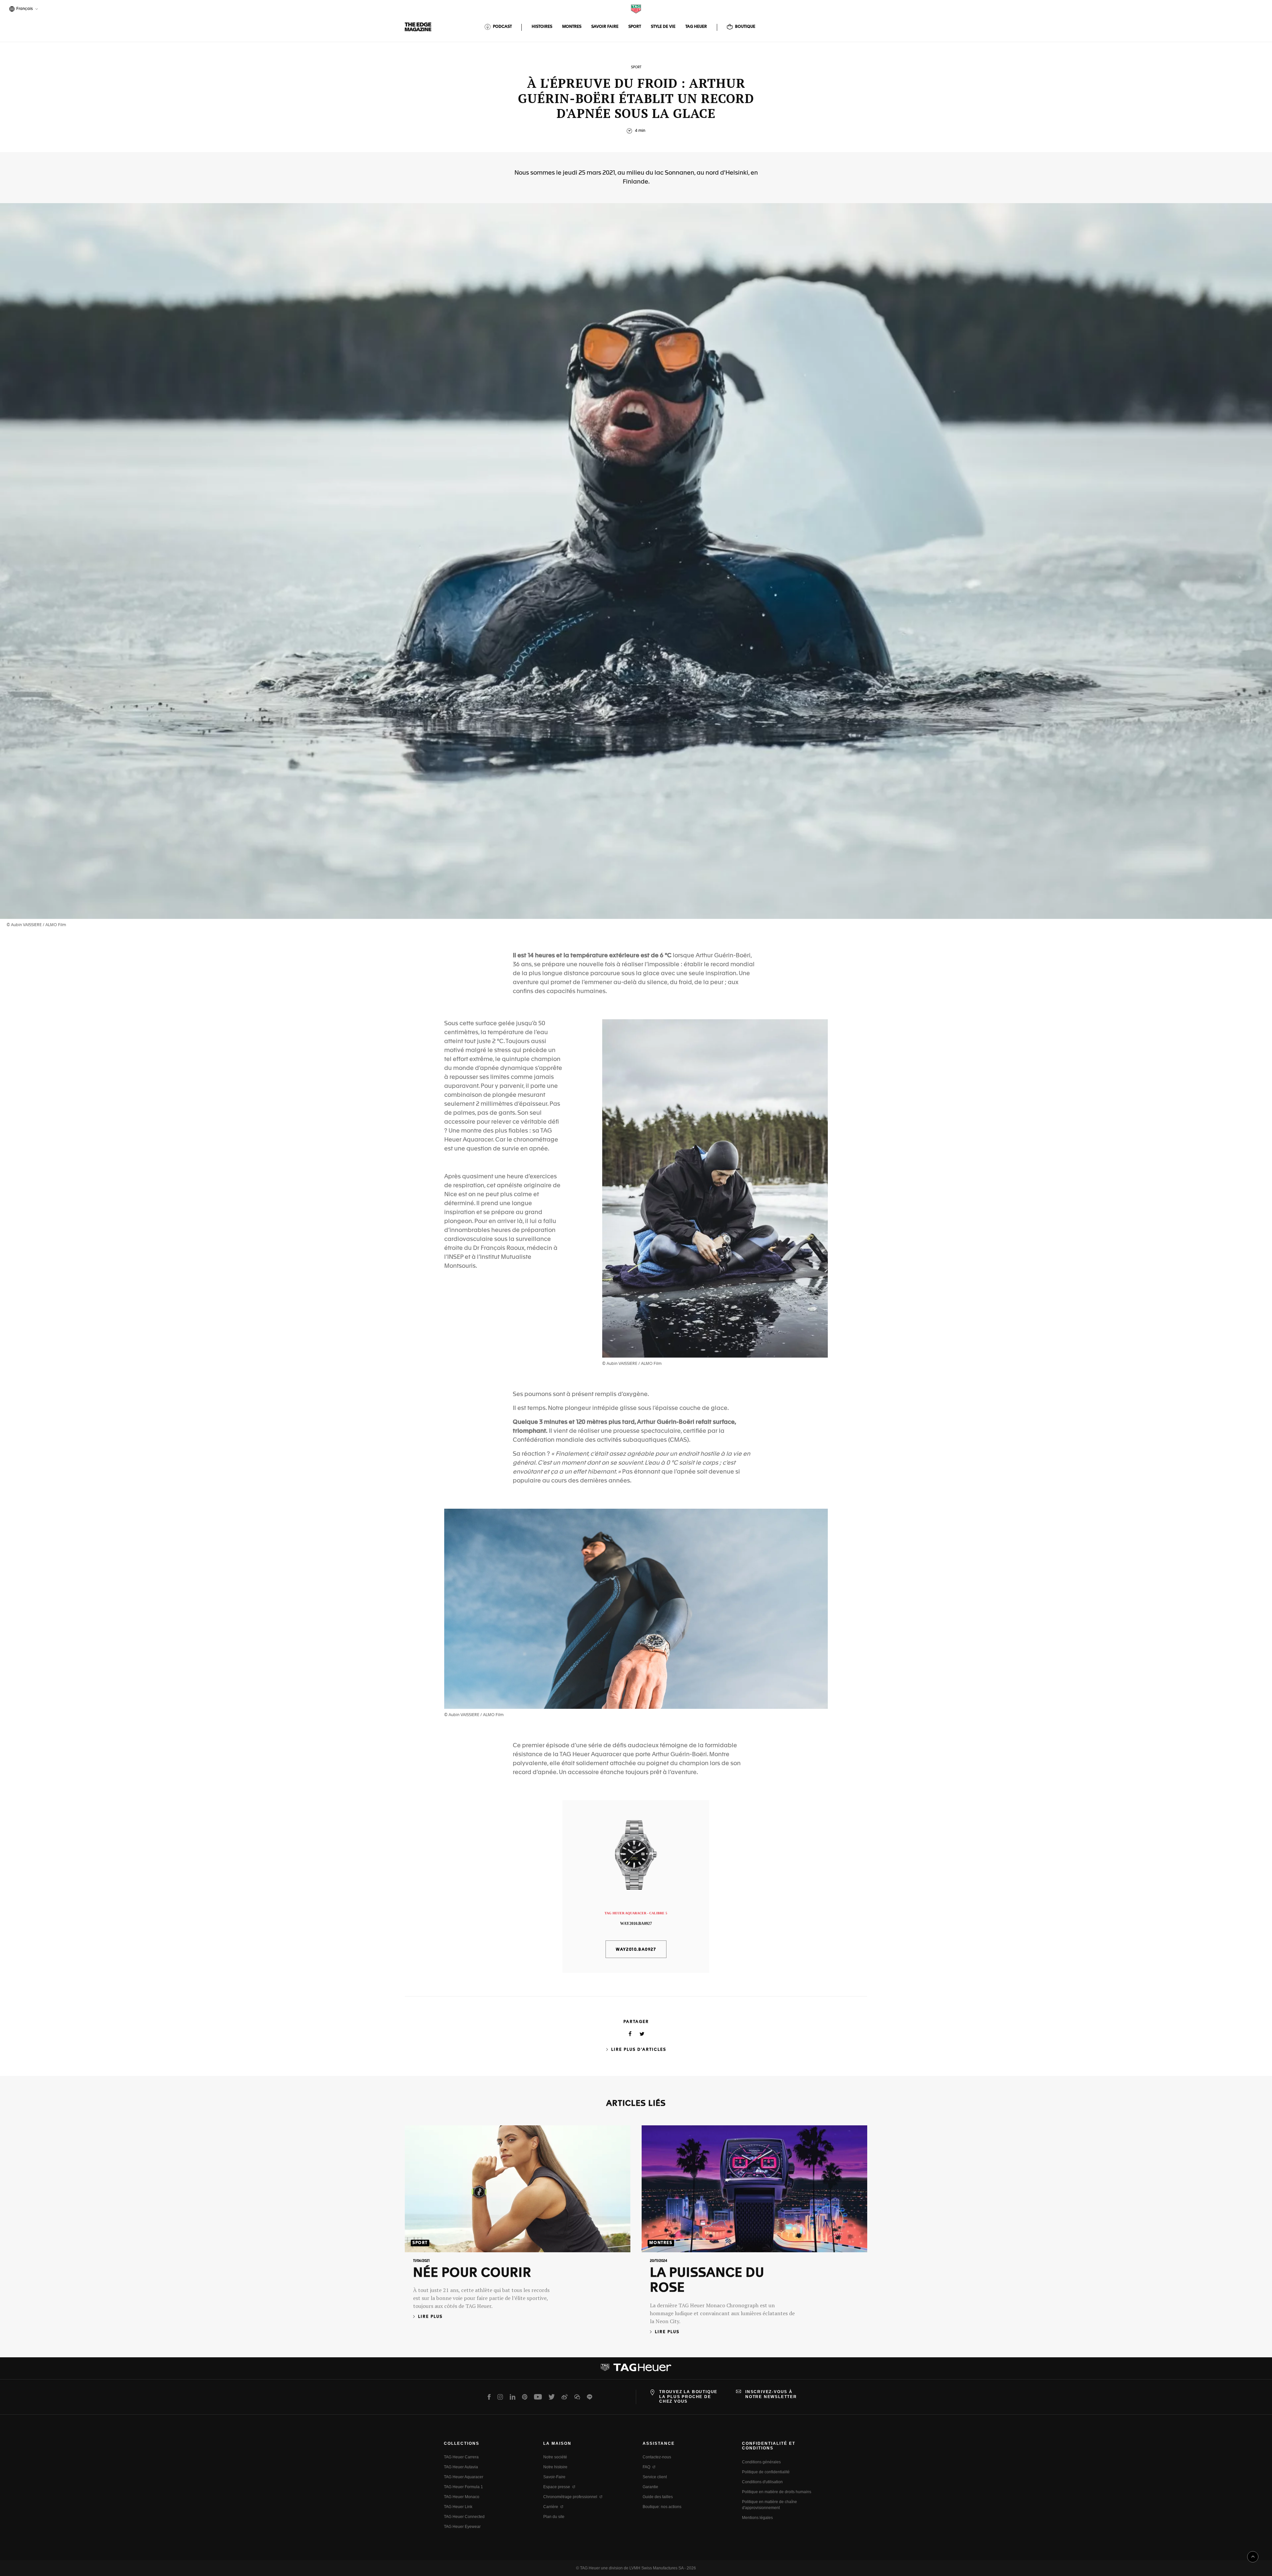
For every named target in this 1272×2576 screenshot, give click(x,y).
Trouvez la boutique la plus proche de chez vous (688, 2397)
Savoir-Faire (554, 2477)
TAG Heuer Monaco (462, 2497)
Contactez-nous (657, 2457)
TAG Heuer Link (458, 2507)
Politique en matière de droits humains (777, 2492)
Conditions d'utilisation (762, 2482)
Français (24, 9)
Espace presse (557, 2487)
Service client (655, 2477)
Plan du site (554, 2517)
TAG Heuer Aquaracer (464, 2477)
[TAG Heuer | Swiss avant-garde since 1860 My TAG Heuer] (636, 2370)
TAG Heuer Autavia (461, 2467)
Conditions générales (761, 2462)
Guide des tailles (658, 2497)
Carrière (551, 2507)
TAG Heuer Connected (464, 2517)
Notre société (555, 2457)
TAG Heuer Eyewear (462, 2527)
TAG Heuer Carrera (461, 2457)
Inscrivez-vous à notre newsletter (771, 2394)
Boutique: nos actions (662, 2507)
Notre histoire (555, 2467)
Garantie (650, 2487)
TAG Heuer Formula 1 (463, 2487)
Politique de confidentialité (766, 2472)
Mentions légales (757, 2518)
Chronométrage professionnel (570, 2497)
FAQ (646, 2467)
